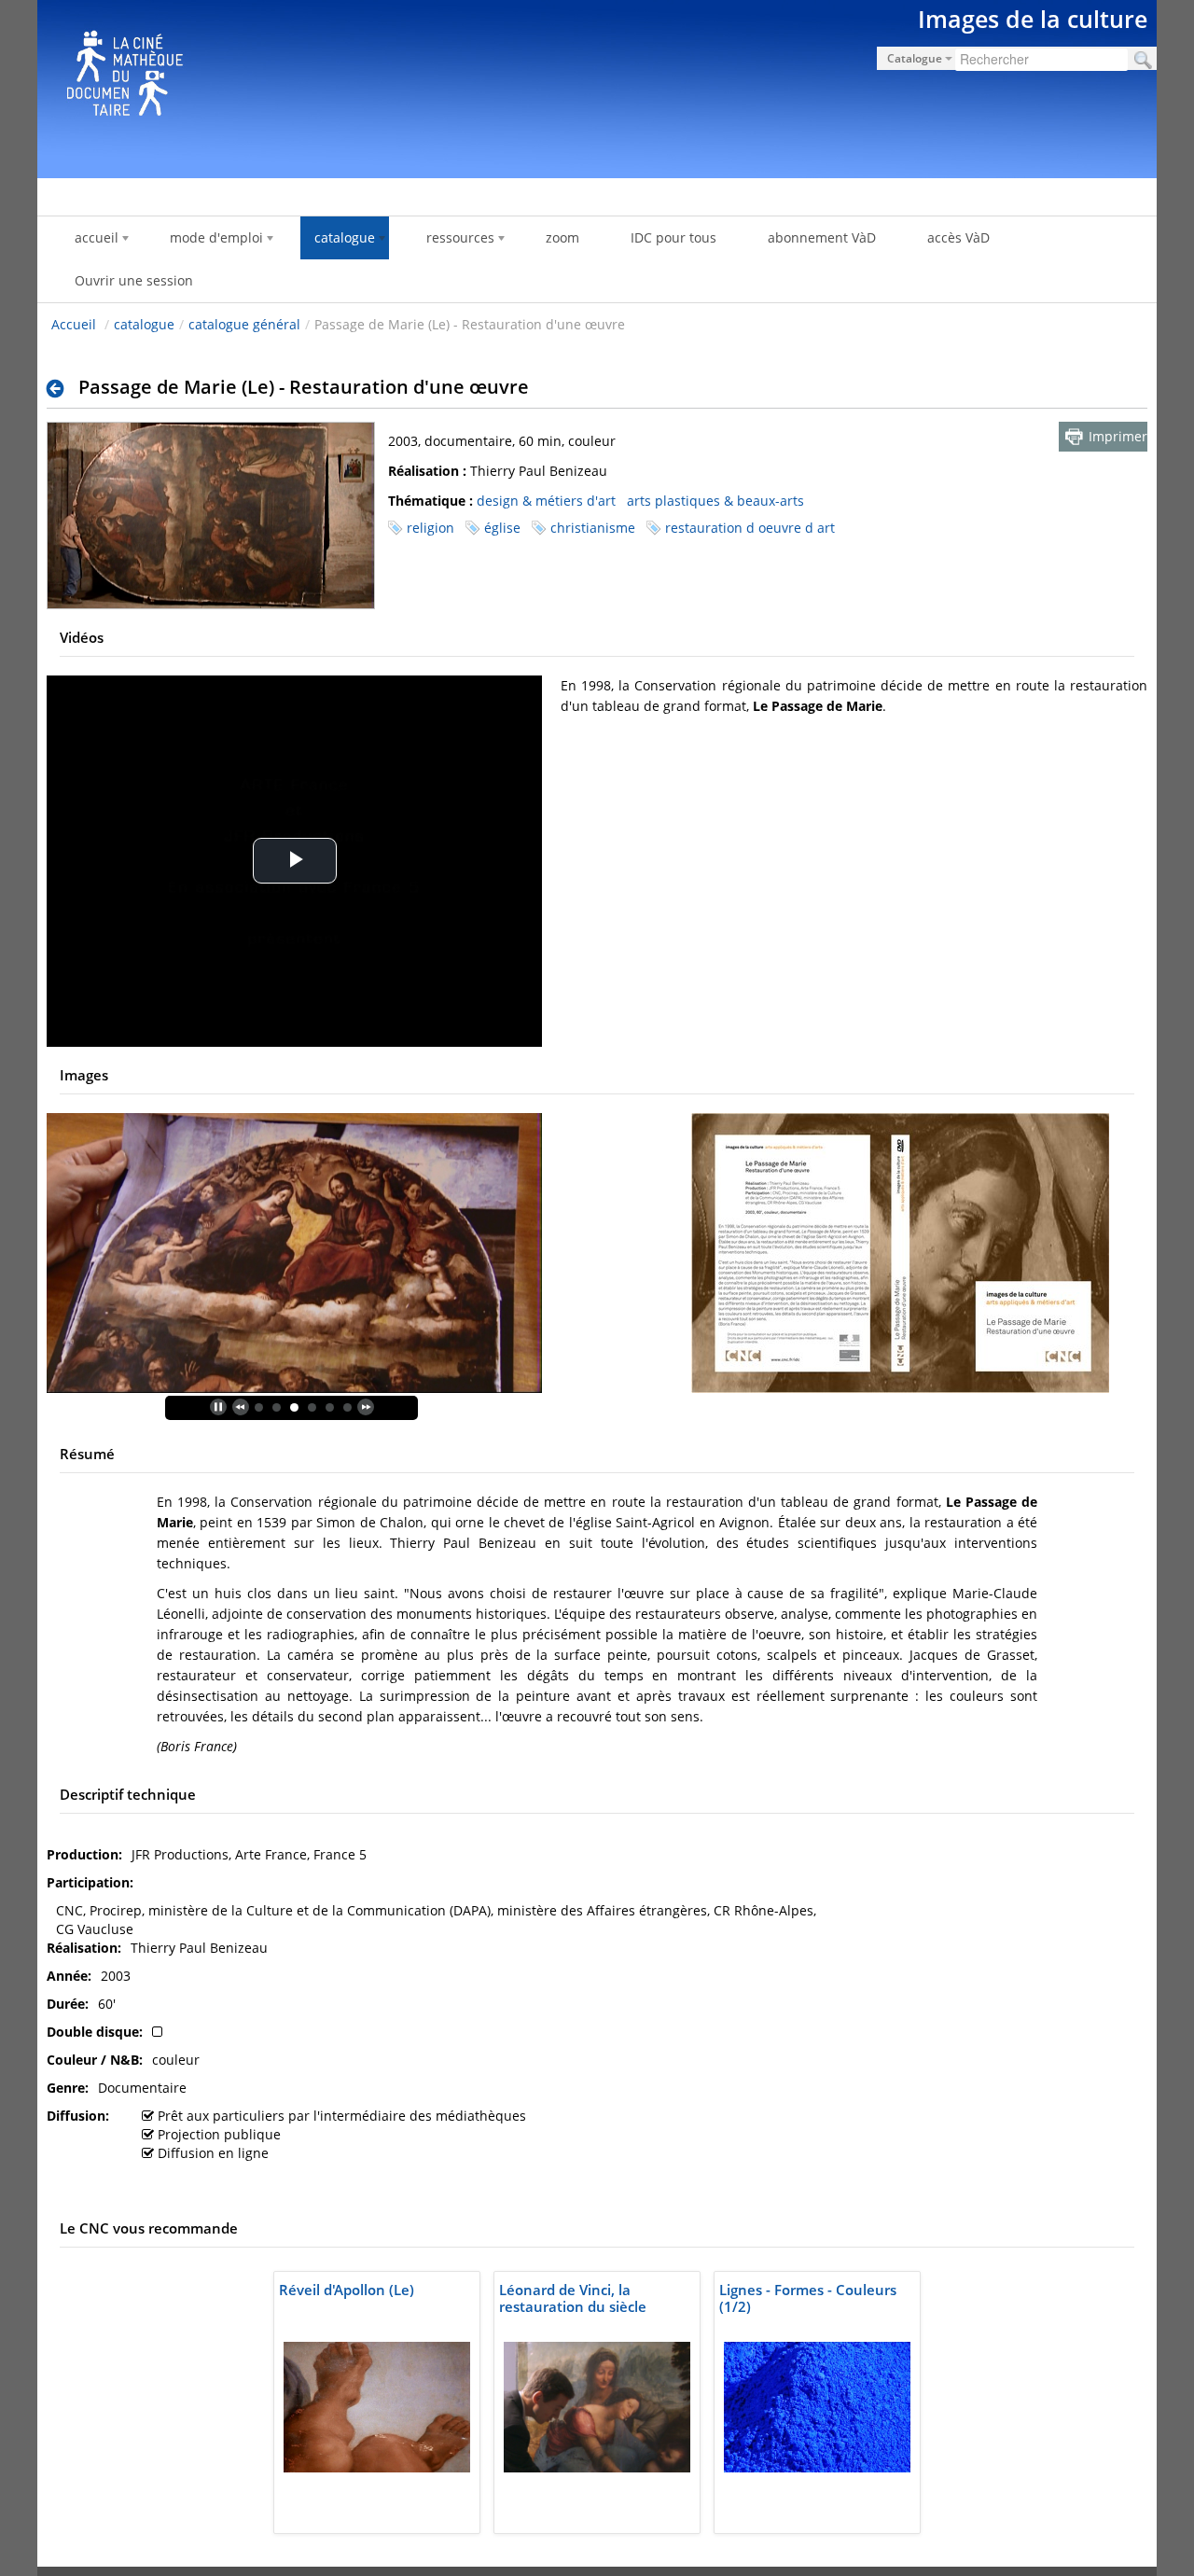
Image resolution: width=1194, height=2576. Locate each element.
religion (430, 528)
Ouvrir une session (134, 280)
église (502, 528)
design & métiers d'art (546, 501)
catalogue (144, 324)
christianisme (593, 528)
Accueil (74, 324)
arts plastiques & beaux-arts (715, 501)
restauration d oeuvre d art (750, 528)
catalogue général (244, 324)
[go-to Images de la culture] (597, 86)
